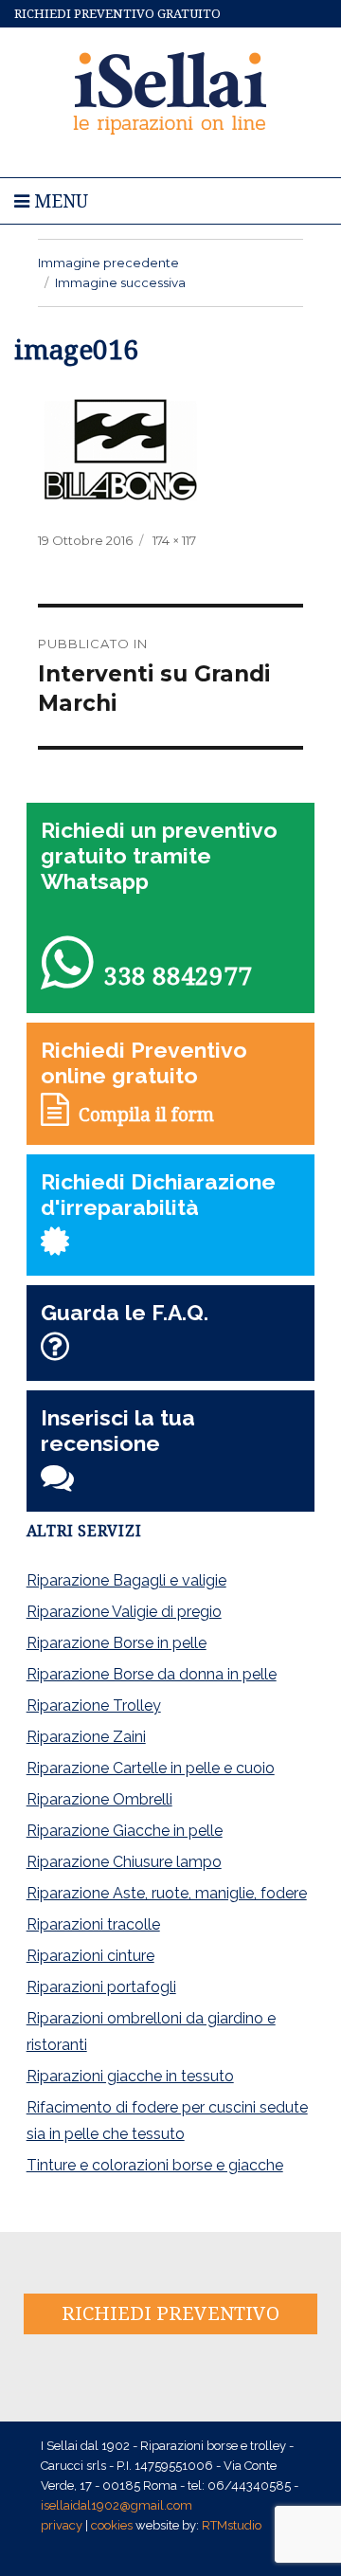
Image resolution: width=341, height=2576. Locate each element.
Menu (59, 201)
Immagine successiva (120, 282)
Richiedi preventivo (170, 2313)
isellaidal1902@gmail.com (117, 2505)
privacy (62, 2525)
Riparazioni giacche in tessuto (130, 2076)
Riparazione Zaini (86, 1737)
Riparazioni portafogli (101, 1987)
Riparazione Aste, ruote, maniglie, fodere (167, 1893)
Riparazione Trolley (94, 1705)
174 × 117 (174, 540)
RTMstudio (232, 2525)
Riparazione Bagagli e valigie (126, 1580)
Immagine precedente (108, 263)
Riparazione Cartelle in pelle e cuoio (151, 1768)
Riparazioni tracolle (93, 1924)
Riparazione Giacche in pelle (125, 1831)
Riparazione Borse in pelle (117, 1643)
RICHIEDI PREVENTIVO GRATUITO (117, 14)
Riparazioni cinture (90, 1956)
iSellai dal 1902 (171, 91)
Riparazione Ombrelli (99, 1799)
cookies (112, 2525)
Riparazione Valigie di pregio (124, 1612)
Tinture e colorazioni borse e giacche (155, 2165)
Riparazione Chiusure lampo (124, 1862)
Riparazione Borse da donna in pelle (152, 1674)
